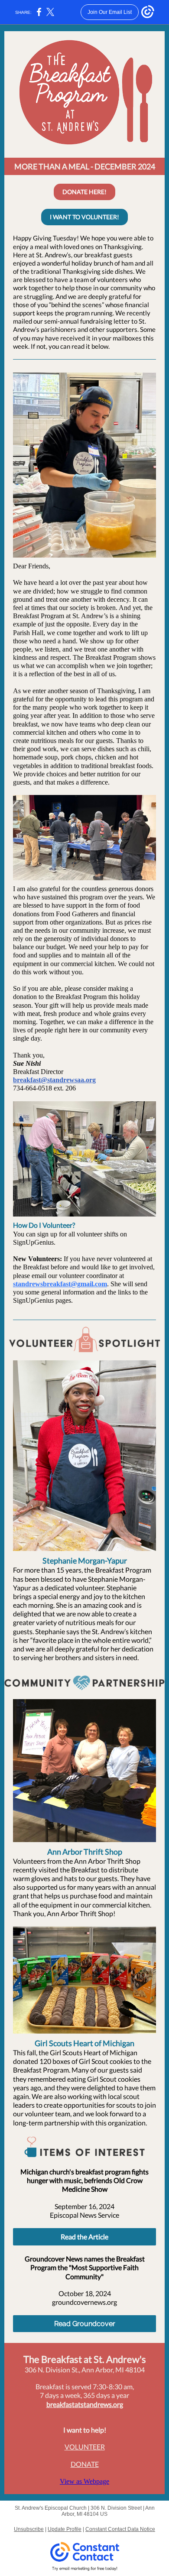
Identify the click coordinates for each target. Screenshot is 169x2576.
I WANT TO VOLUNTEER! (84, 217)
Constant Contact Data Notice (120, 2529)
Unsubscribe (29, 2529)
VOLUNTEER (85, 2447)
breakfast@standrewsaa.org (54, 1080)
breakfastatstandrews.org (85, 2404)
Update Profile (65, 2529)
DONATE (85, 2464)
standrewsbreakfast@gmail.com (60, 1284)
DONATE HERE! (84, 192)
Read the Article (84, 2237)
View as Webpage (84, 2481)
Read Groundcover (85, 2324)
